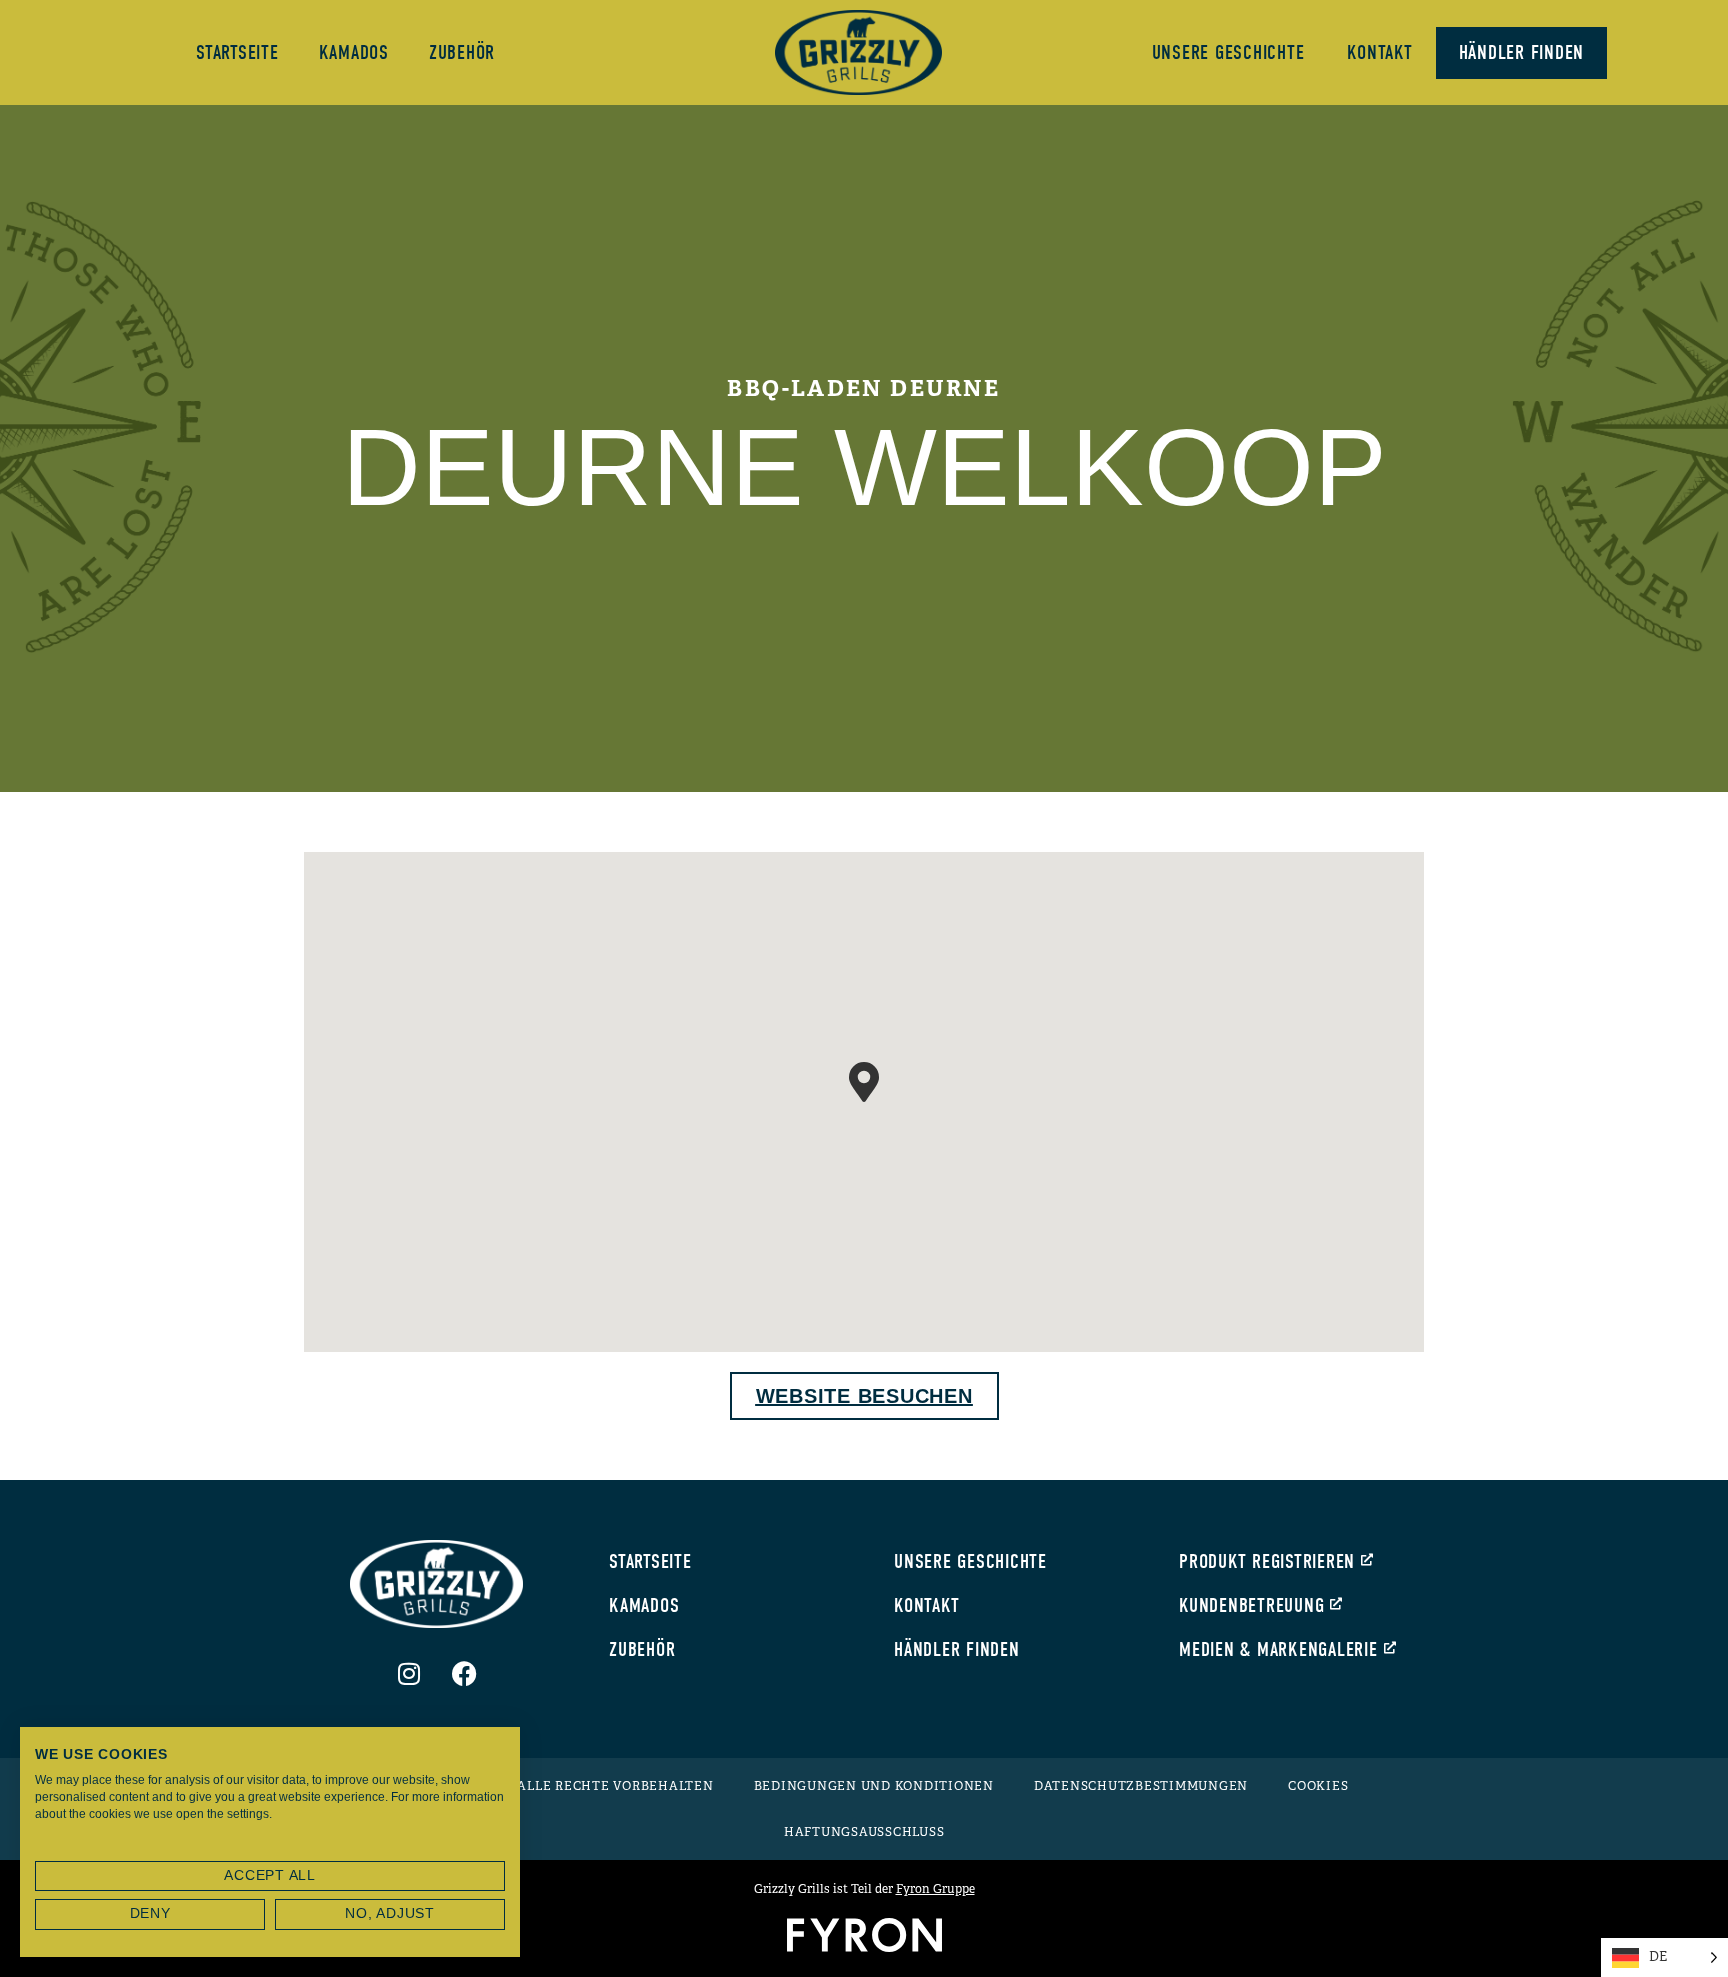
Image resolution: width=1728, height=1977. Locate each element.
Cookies (1318, 1786)
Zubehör (462, 52)
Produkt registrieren (1267, 1561)
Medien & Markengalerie (1278, 1649)
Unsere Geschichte (1228, 52)
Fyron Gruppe (935, 1889)
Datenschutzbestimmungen (1141, 1786)
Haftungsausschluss (864, 1832)
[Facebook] (464, 1673)
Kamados (354, 52)
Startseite (237, 52)
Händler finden (1522, 52)
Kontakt (1379, 52)
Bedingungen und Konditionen (874, 1786)
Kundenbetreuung (1251, 1605)
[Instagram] (409, 1673)
